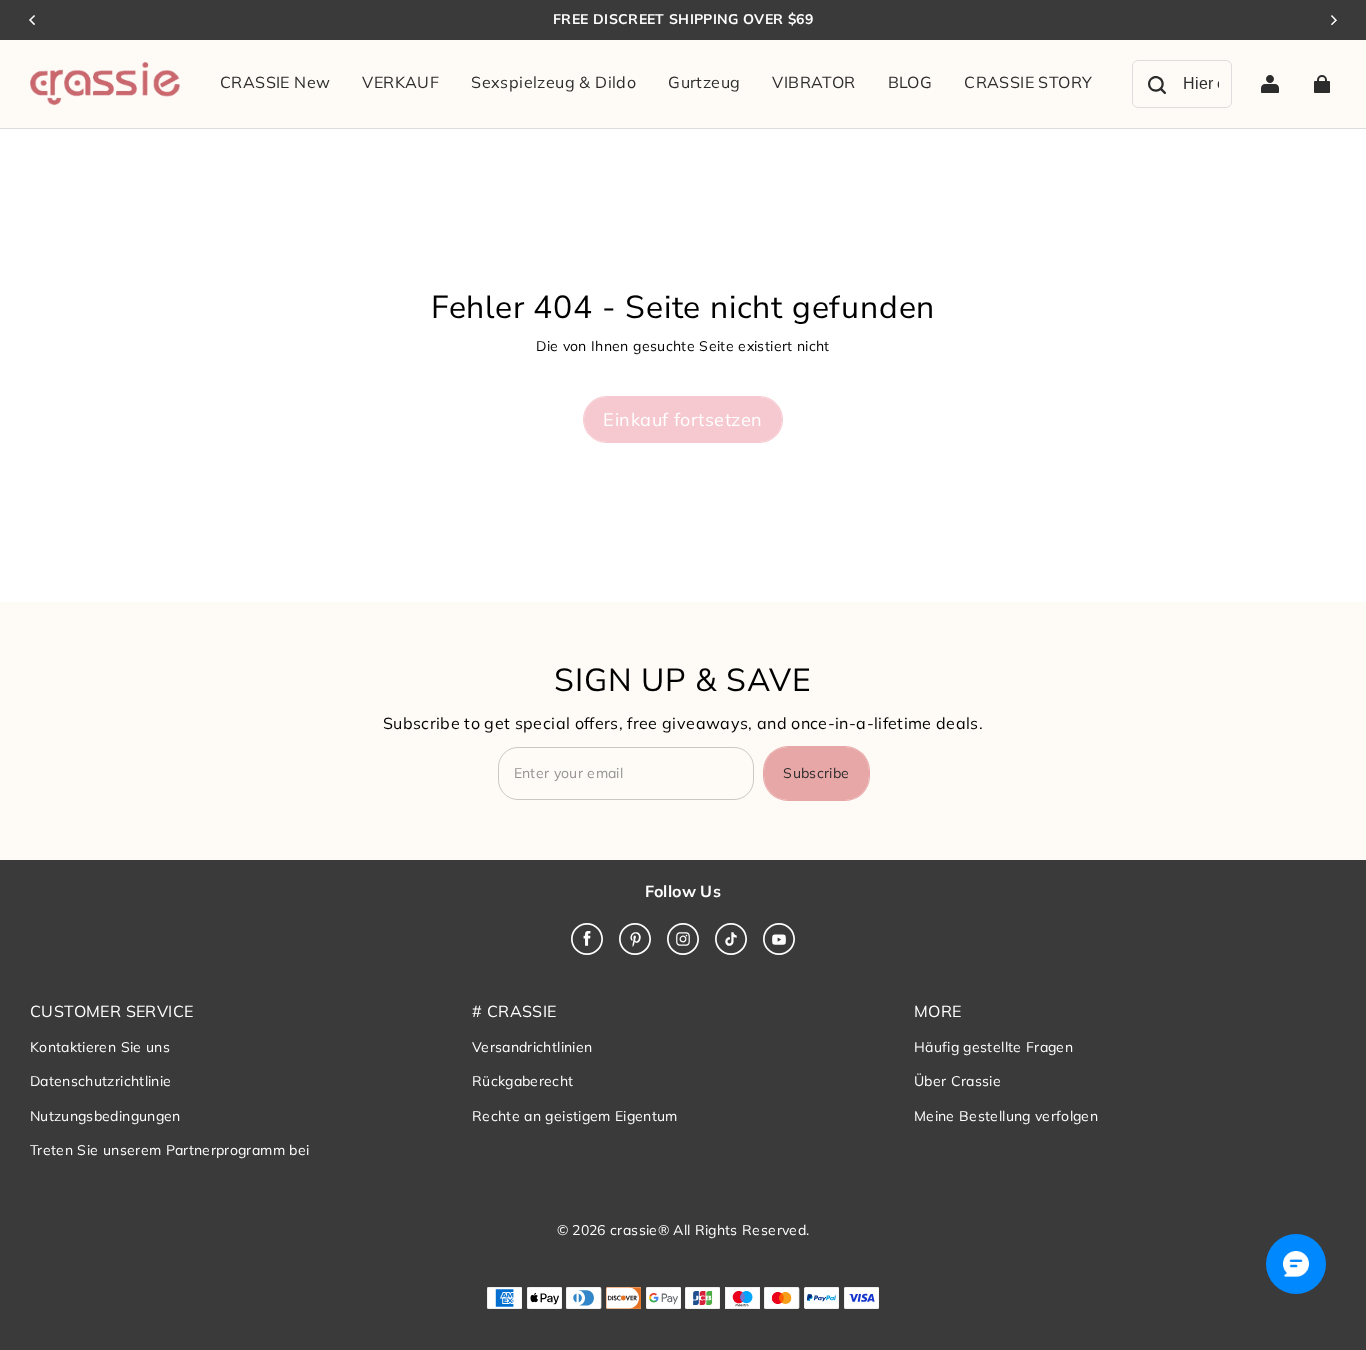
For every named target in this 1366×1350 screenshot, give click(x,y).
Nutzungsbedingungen (105, 1116)
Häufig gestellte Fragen (993, 1047)
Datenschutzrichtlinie (100, 1081)
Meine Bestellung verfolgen (1006, 1116)
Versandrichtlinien (532, 1047)
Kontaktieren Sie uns (100, 1047)
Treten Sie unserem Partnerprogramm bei (169, 1150)
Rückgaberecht (523, 1081)
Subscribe (816, 773)
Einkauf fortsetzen (682, 419)
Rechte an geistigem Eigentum (575, 1116)
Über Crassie (957, 1081)
